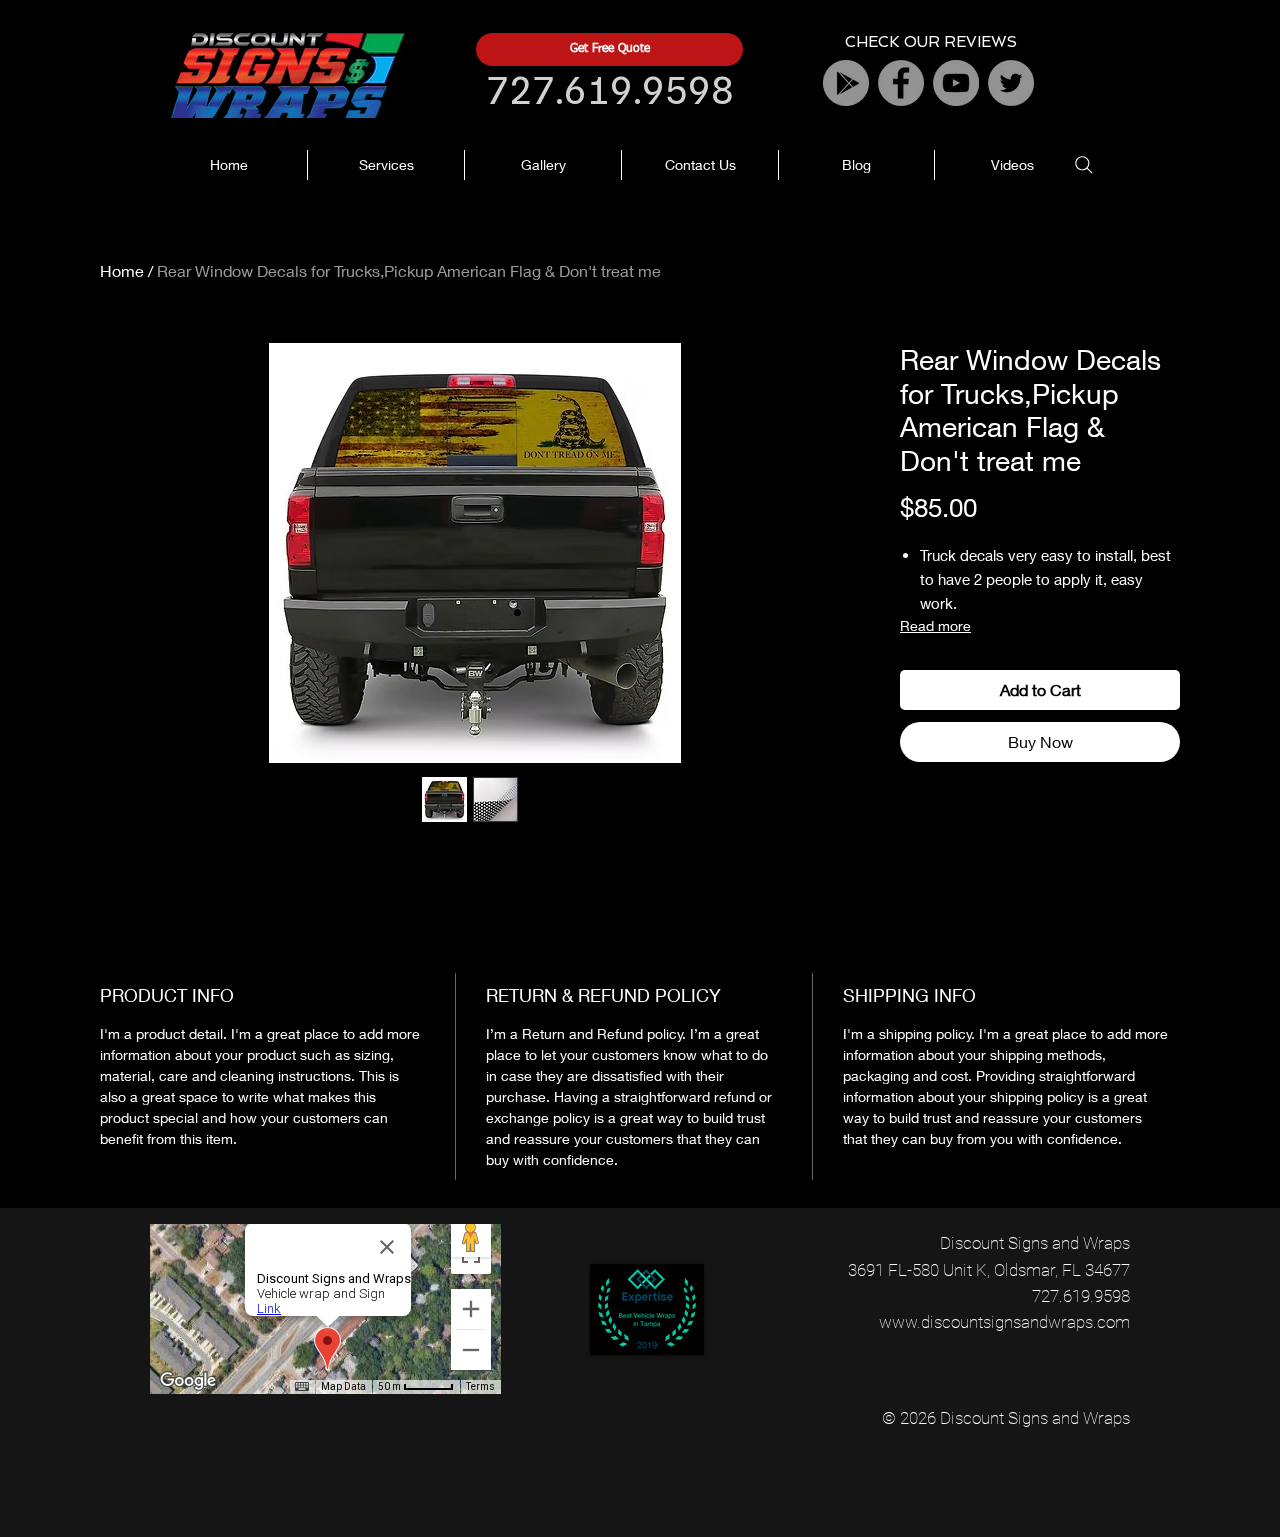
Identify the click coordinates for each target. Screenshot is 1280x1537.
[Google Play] (846, 83)
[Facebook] (901, 83)
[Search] (1084, 165)
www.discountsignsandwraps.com (1004, 1322)
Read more (935, 625)
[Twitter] (1011, 83)
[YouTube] (956, 83)
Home (122, 270)
